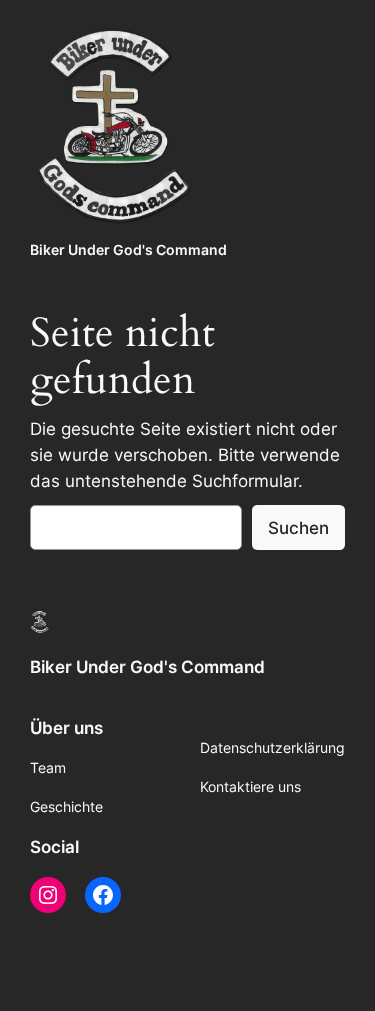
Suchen (298, 528)
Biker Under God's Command (128, 249)
